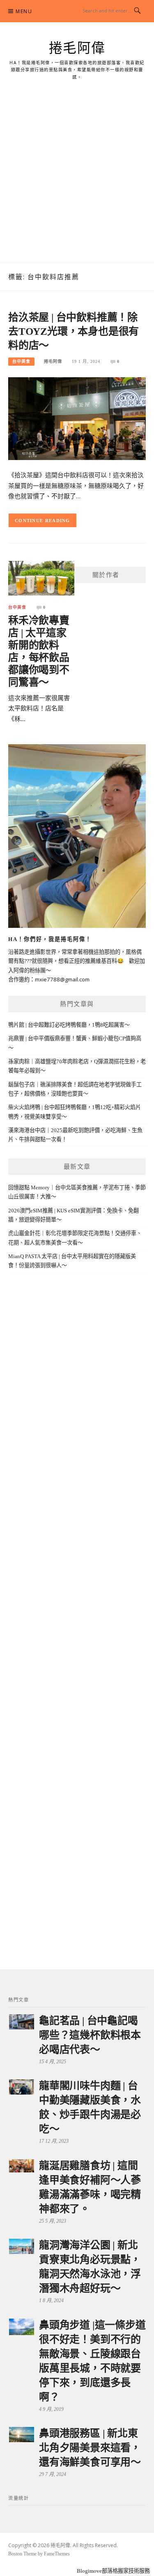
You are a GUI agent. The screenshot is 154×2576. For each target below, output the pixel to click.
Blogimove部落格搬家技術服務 (113, 2571)
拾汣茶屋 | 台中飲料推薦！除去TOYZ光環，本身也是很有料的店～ (74, 331)
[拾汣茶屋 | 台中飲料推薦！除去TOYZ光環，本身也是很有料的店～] (77, 418)
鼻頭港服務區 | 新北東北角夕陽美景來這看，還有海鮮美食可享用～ (90, 2448)
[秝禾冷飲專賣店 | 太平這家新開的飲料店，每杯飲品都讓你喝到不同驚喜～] (41, 578)
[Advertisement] (77, 181)
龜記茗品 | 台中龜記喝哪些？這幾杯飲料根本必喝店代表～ (90, 2035)
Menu (24, 11)
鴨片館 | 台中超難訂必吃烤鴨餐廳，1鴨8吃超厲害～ (69, 1025)
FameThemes (57, 2554)
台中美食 (21, 361)
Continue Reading (43, 521)
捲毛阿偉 (77, 48)
